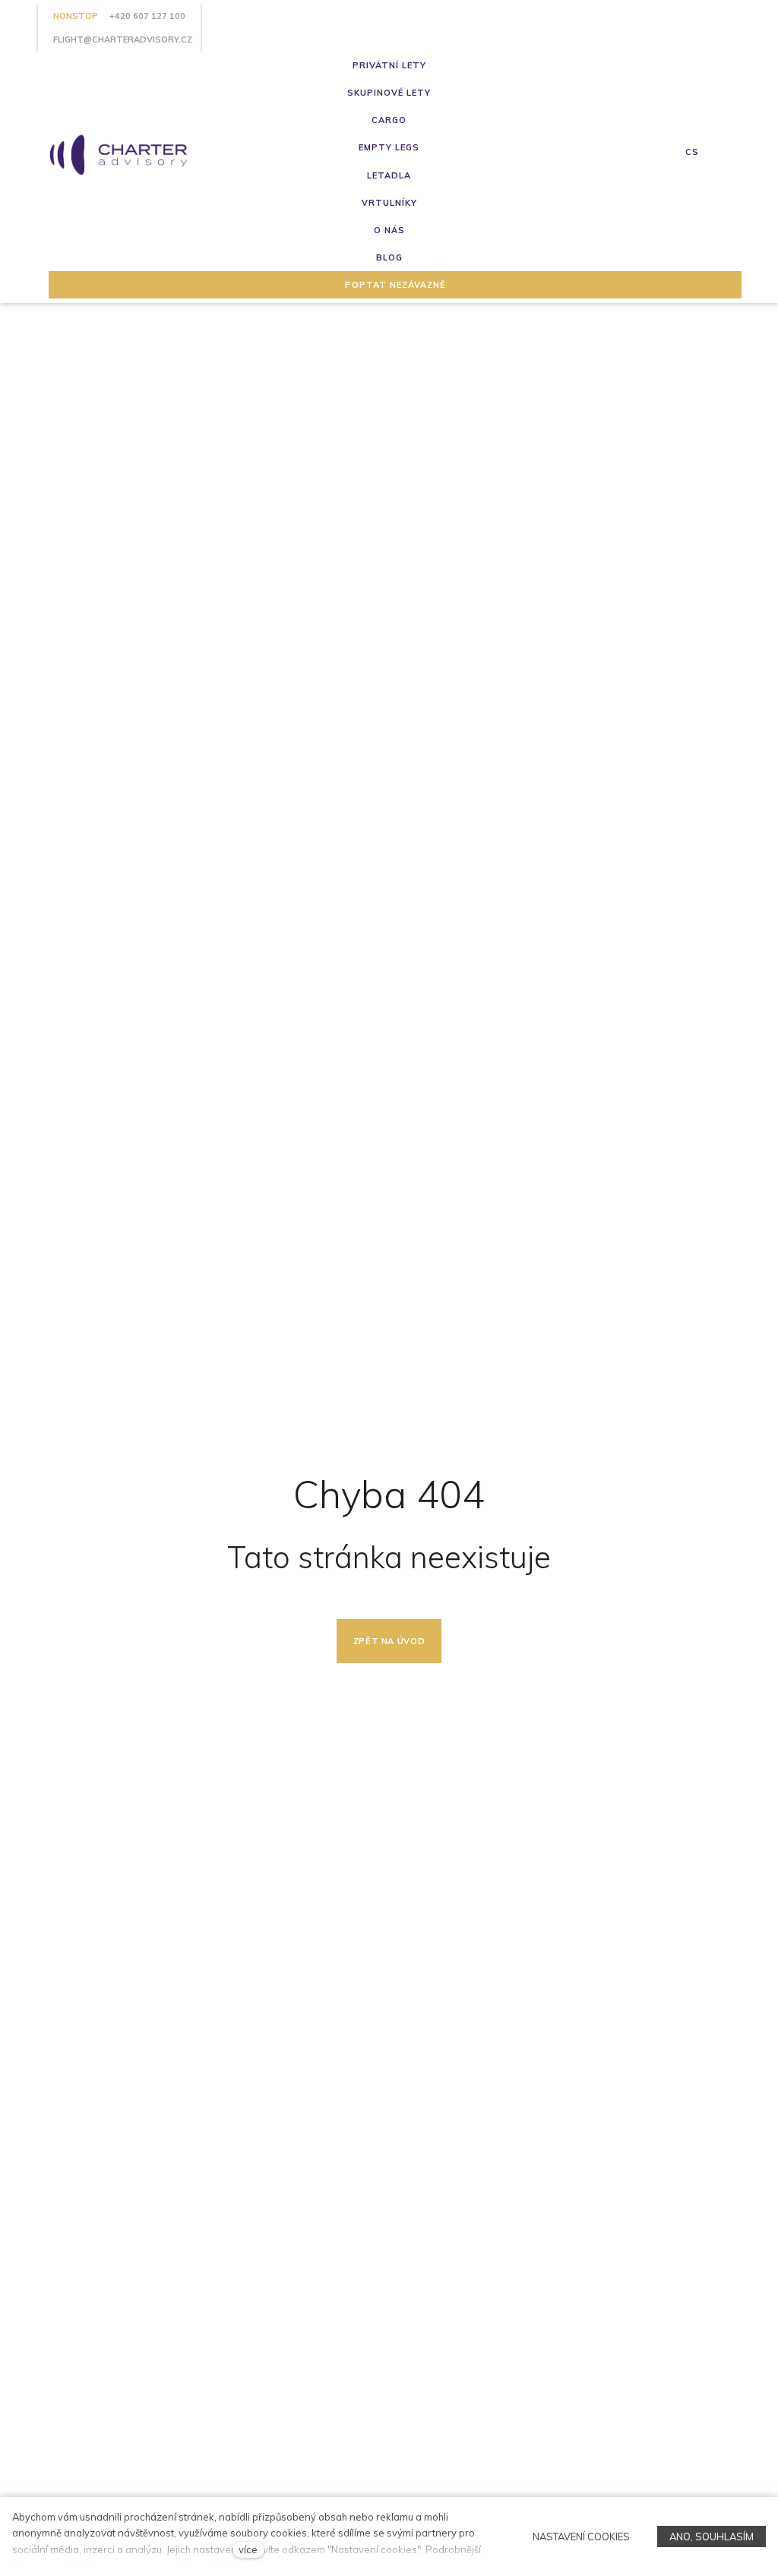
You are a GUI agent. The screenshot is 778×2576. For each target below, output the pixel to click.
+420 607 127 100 (147, 16)
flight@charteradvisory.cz (123, 39)
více (248, 2549)
